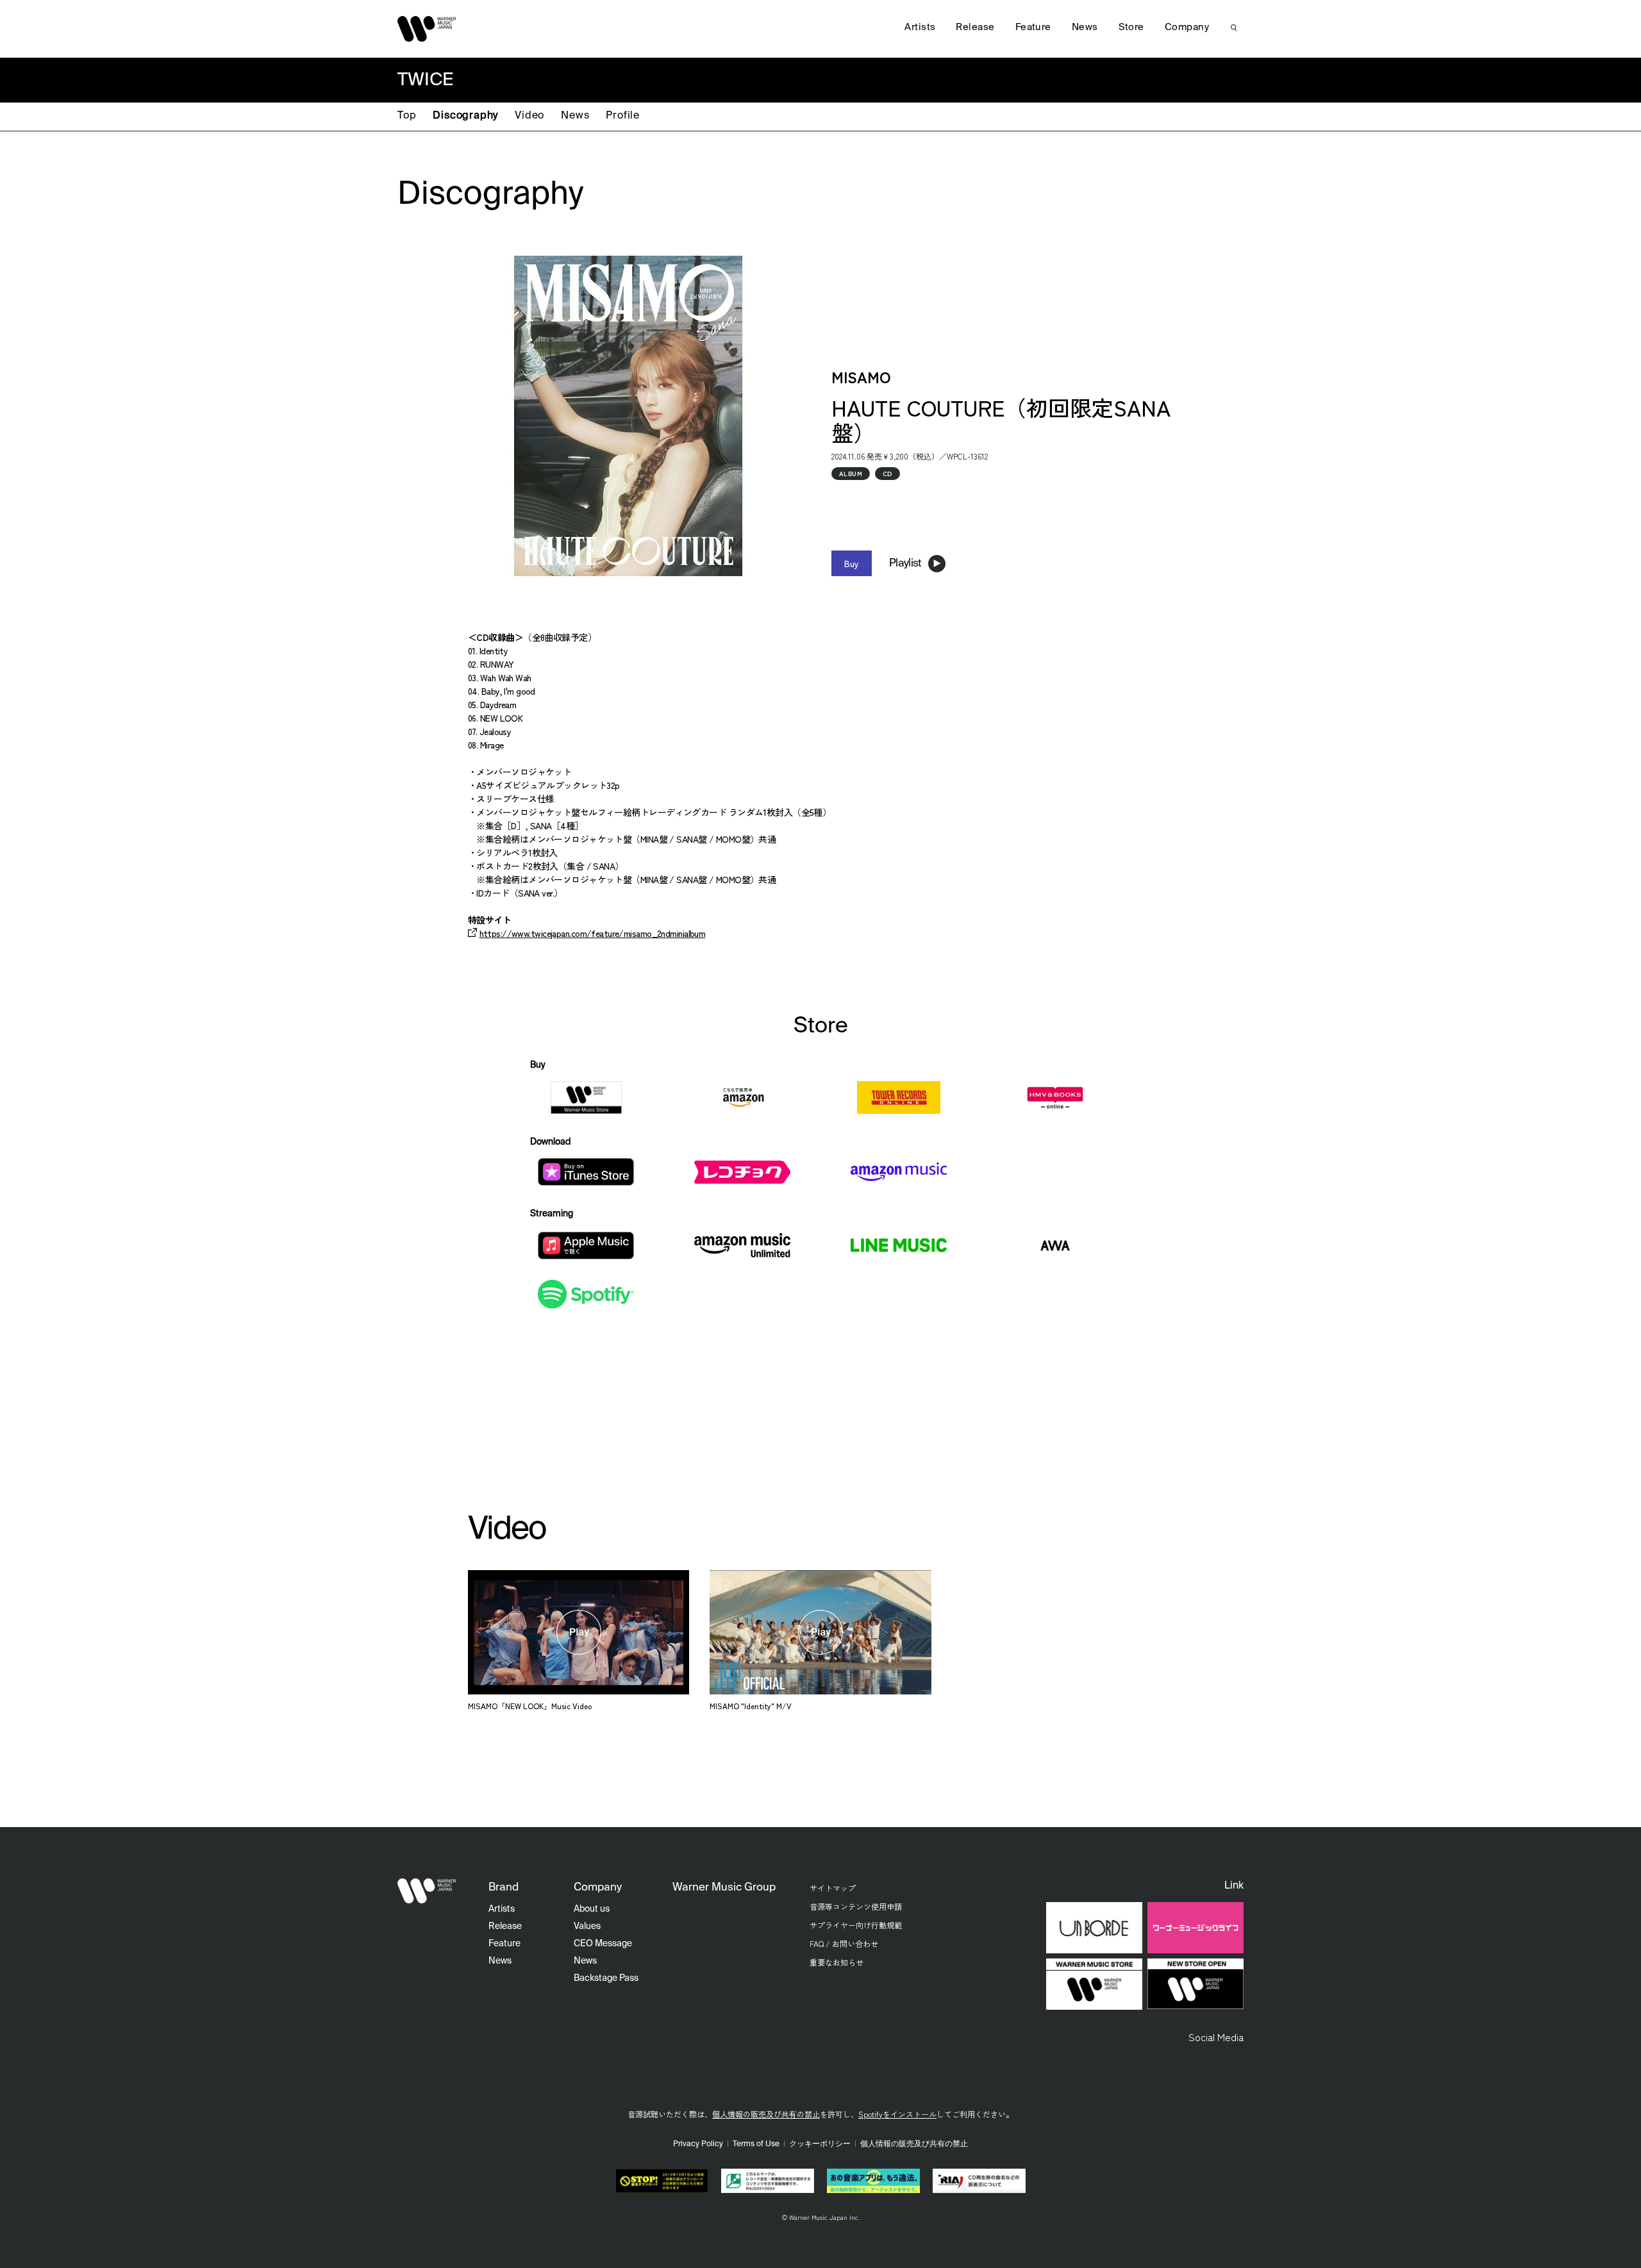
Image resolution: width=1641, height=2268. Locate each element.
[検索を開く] (1234, 28)
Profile (623, 116)
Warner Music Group (724, 1888)
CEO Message (603, 1944)
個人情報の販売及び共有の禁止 (766, 2114)
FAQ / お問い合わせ (844, 1943)
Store (1131, 27)
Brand (504, 1888)
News (575, 116)
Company (1187, 27)
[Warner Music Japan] (427, 1891)
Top (407, 116)
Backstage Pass (606, 1978)
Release (975, 27)
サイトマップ (833, 1888)
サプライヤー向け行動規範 (856, 1925)
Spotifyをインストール (897, 2114)
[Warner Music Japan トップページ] (427, 29)
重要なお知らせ (837, 1962)
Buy (852, 563)
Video (529, 116)
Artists (920, 27)
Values (587, 1926)
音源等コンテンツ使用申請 (856, 1906)
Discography (465, 116)
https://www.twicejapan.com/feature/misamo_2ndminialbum (592, 933)
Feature (1033, 27)
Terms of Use (756, 2144)
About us (592, 1909)
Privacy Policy (698, 2144)
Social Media (1216, 2037)
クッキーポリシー (820, 2144)
